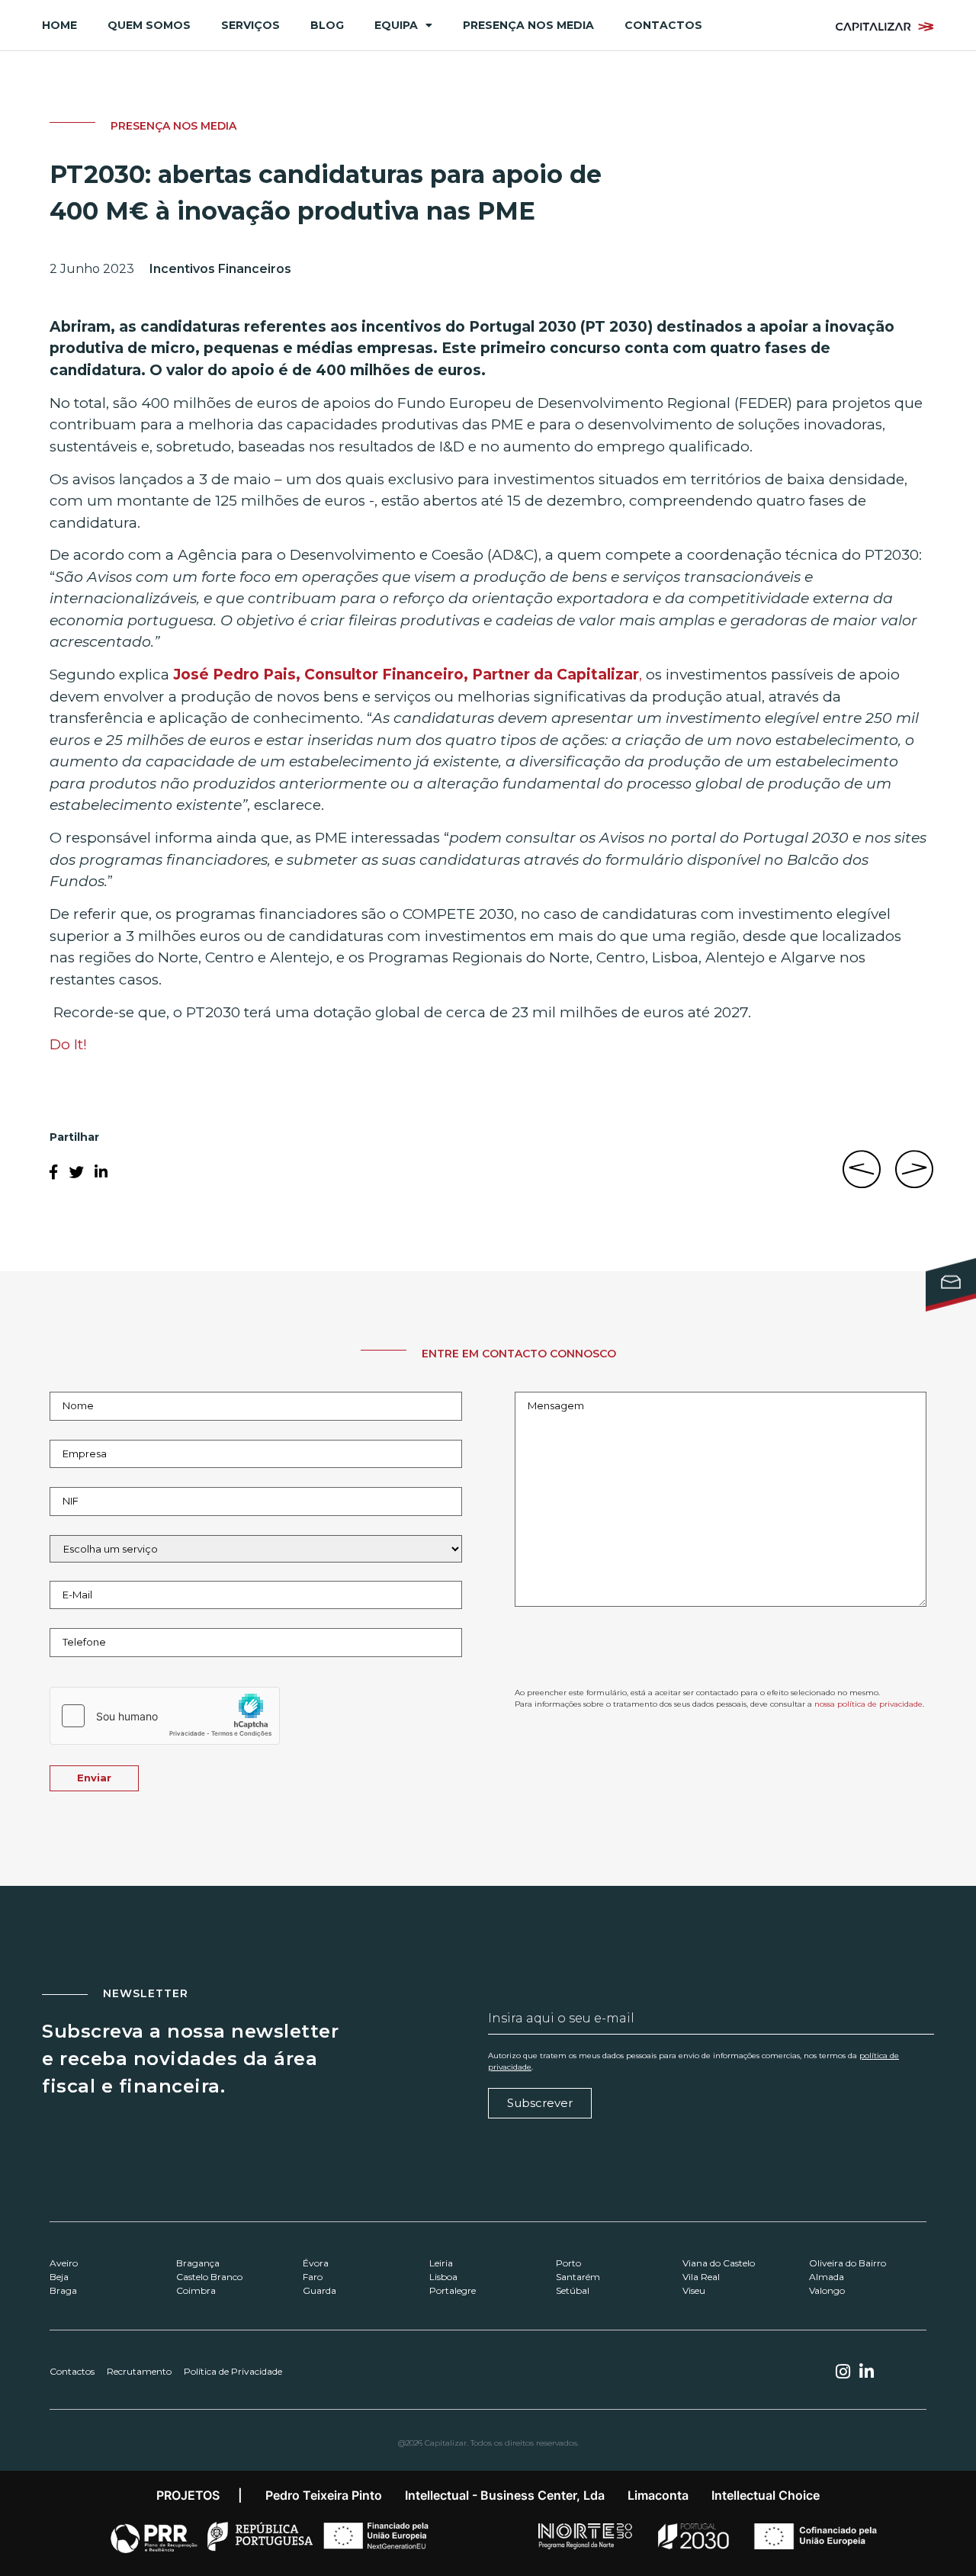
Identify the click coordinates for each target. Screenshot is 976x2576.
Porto (568, 2263)
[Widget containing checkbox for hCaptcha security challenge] (165, 1716)
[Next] (911, 1177)
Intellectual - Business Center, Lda (505, 2495)
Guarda (319, 2290)
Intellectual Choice (766, 2495)
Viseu (694, 2290)
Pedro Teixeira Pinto (324, 2495)
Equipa (396, 25)
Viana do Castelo (719, 2263)
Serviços (250, 25)
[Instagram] (843, 2372)
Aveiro (64, 2263)
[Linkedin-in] (867, 2372)
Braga (63, 2290)
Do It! (68, 1044)
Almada (827, 2277)
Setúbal (573, 2290)
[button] (53, 1172)
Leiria (441, 2263)
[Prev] (865, 1177)
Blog (327, 25)
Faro (313, 2277)
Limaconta (658, 2495)
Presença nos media (528, 25)
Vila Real (701, 2277)
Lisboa (443, 2277)
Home (59, 25)
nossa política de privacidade (868, 1704)
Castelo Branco (209, 2277)
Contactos (663, 25)
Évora (316, 2263)
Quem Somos (149, 25)
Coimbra (196, 2290)
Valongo (827, 2290)
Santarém (578, 2277)
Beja (59, 2277)
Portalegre (453, 2290)
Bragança (198, 2263)
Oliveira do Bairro (848, 2263)
